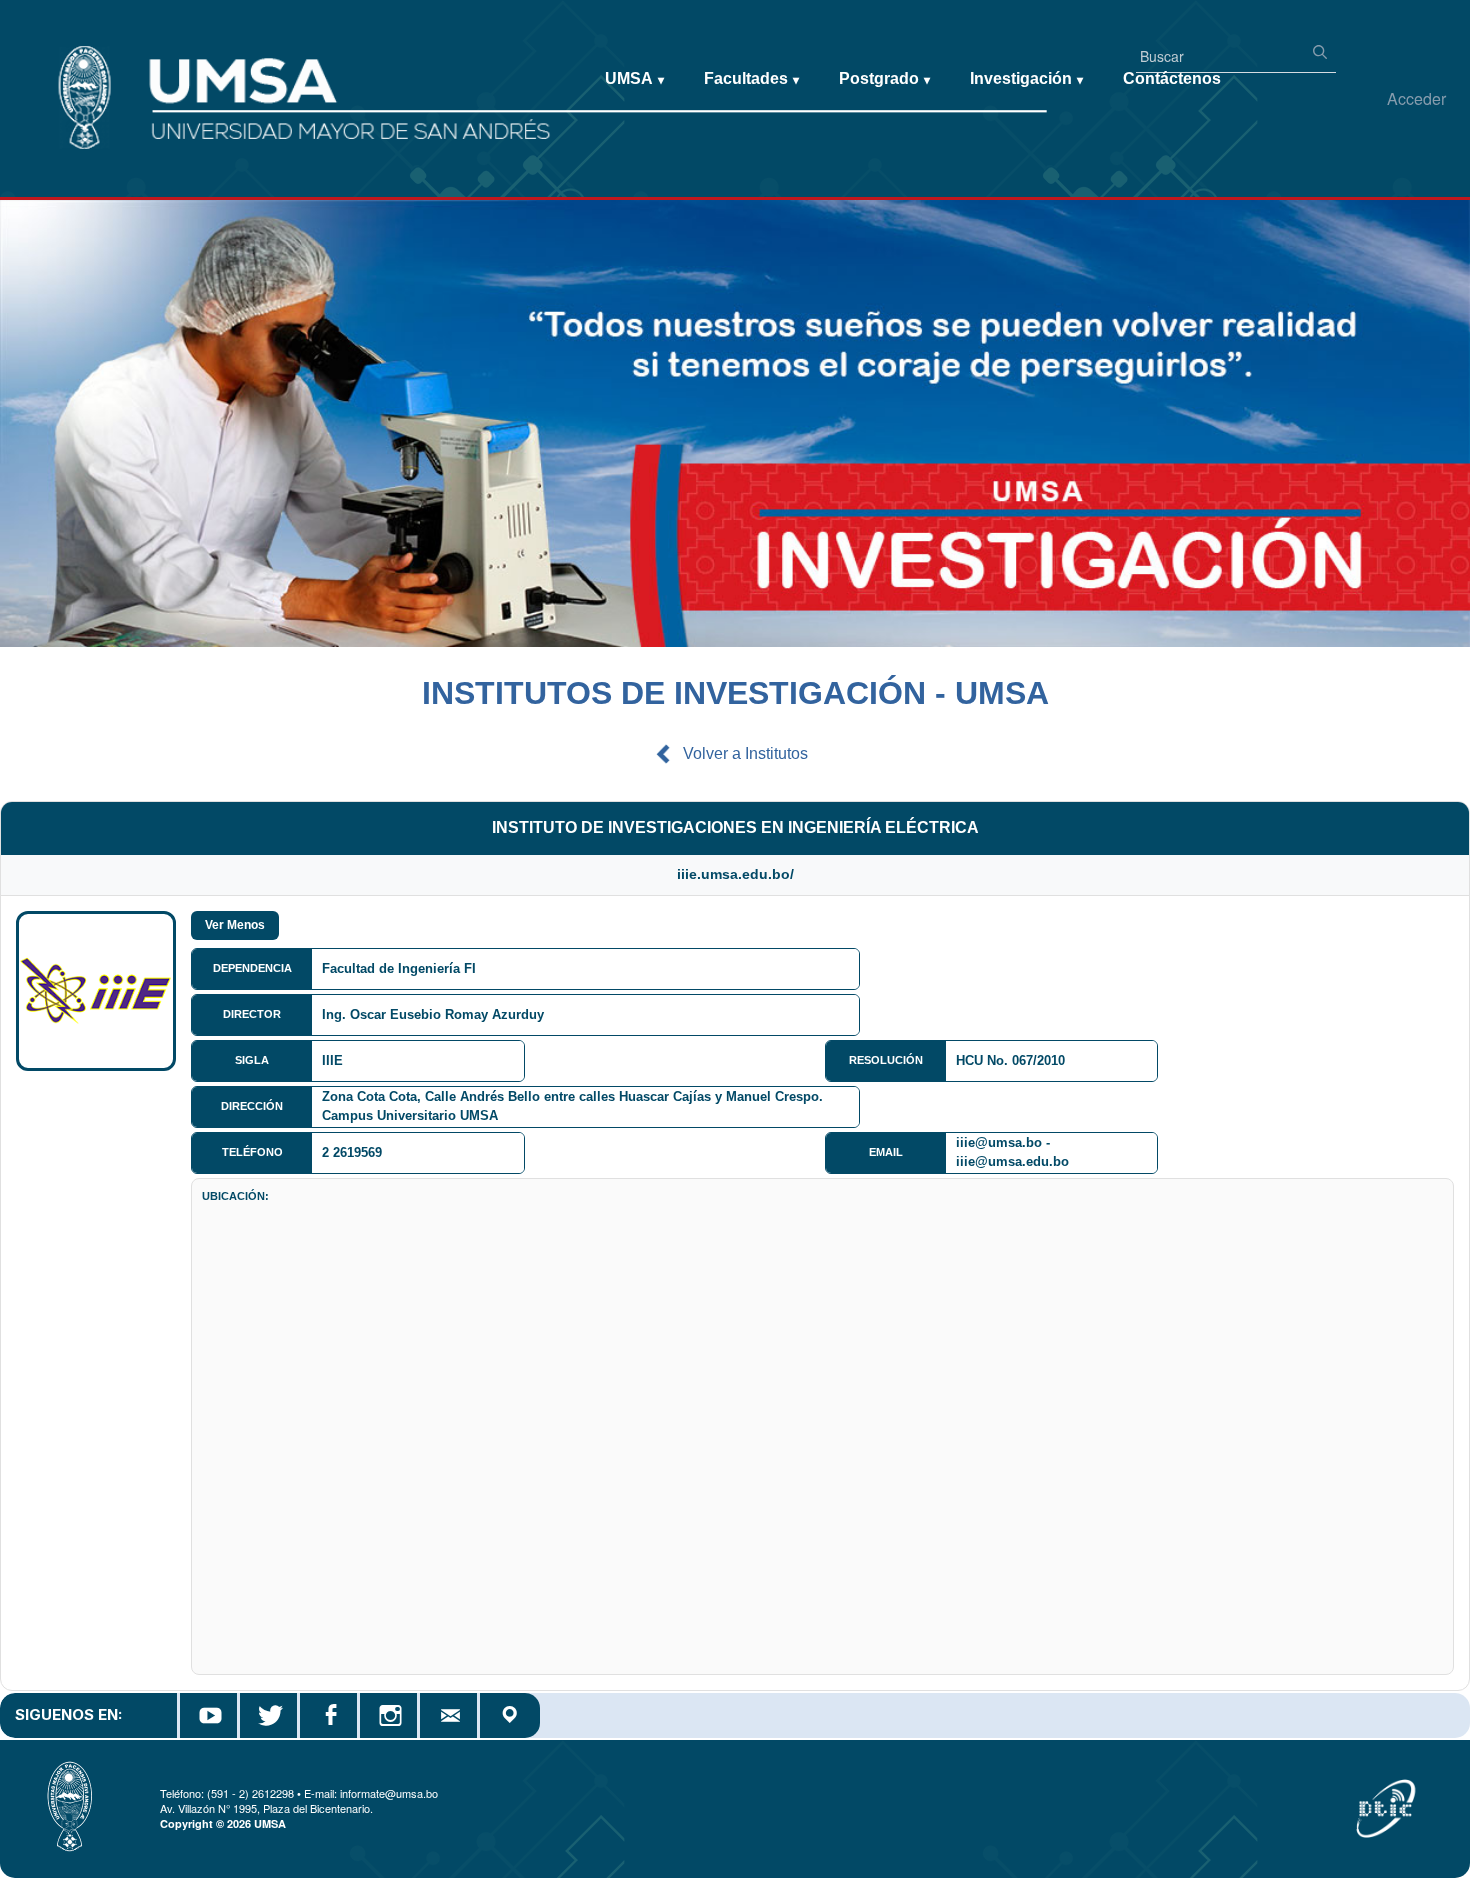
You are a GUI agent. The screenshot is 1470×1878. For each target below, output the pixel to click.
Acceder (1416, 98)
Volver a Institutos (745, 753)
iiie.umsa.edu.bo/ (735, 874)
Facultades (751, 78)
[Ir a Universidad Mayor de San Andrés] (47, 61)
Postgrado (884, 78)
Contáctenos (1172, 78)
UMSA (634, 78)
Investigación (1026, 78)
